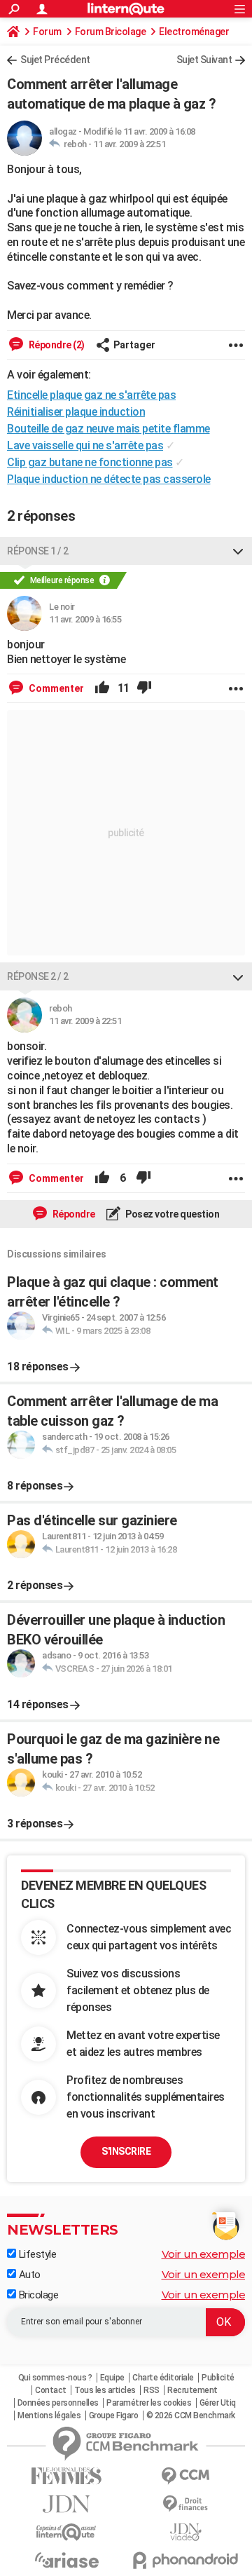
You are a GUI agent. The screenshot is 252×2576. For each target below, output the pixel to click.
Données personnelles (58, 2403)
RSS (152, 2390)
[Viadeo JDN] (185, 2532)
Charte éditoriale (163, 2378)
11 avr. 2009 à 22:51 (129, 144)
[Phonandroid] (185, 2560)
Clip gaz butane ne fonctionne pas (90, 462)
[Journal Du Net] (66, 2504)
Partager (134, 345)
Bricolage (37, 2295)
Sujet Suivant (204, 60)
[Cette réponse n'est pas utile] (144, 688)
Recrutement (192, 2390)
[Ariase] (66, 2560)
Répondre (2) (56, 345)
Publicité (218, 2378)
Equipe (112, 2378)
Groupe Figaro (114, 2415)
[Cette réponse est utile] (102, 688)
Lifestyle (36, 2254)
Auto (28, 2275)
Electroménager (194, 32)
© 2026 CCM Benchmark (191, 2415)
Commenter (55, 688)
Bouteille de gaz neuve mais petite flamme (108, 429)
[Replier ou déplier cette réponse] (238, 551)
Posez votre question (172, 1214)
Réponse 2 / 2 (38, 976)
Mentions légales (49, 2415)
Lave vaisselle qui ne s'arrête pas (85, 445)
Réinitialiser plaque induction (76, 412)
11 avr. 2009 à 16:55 (85, 619)
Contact (51, 2390)
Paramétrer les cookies (149, 2403)
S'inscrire (126, 2151)
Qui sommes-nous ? (55, 2378)
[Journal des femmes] (66, 2476)
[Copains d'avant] (66, 2532)
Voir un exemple (204, 2254)
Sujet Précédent (55, 60)
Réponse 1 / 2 (38, 551)
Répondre (73, 1214)
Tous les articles (105, 2390)
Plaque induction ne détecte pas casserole (109, 479)
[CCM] (185, 2476)
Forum (47, 32)
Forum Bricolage (111, 32)
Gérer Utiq (218, 2403)
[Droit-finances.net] (185, 2504)
